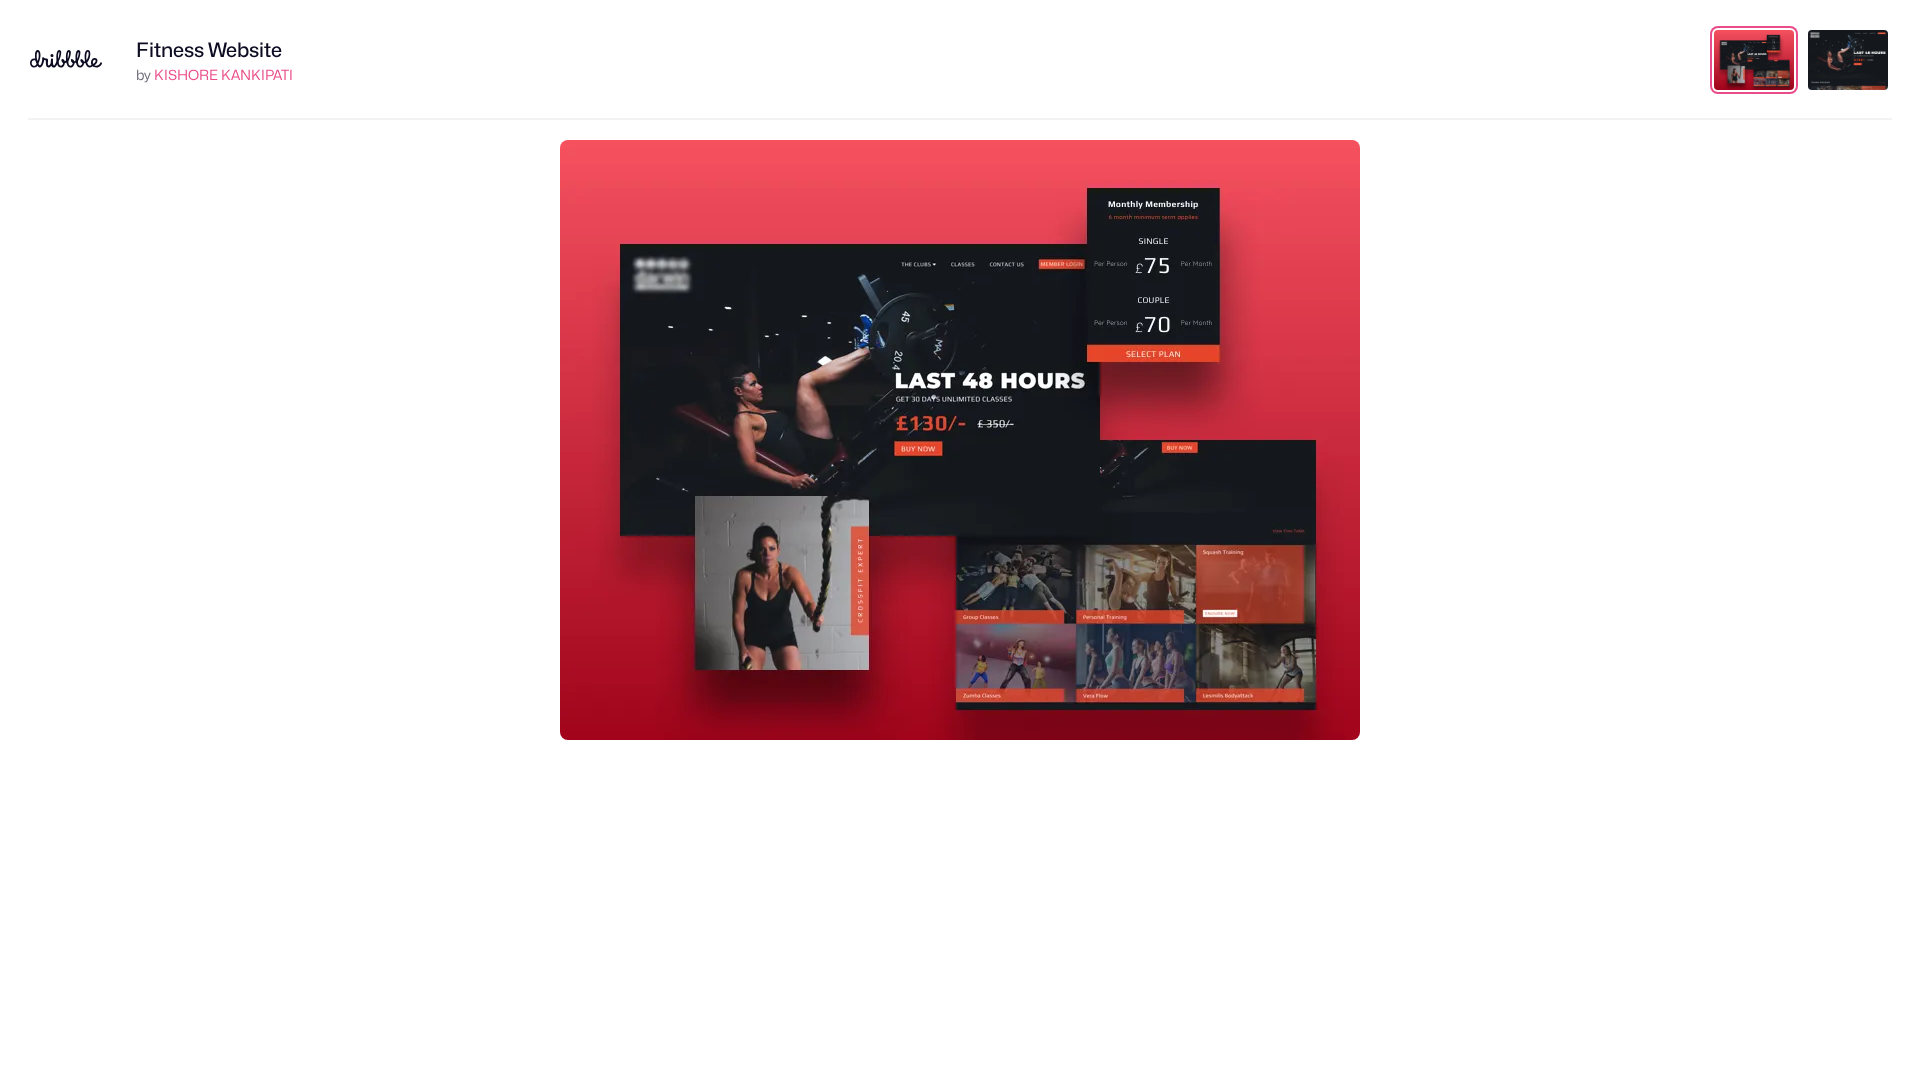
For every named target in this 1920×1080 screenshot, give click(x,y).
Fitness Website (209, 50)
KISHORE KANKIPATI (223, 74)
